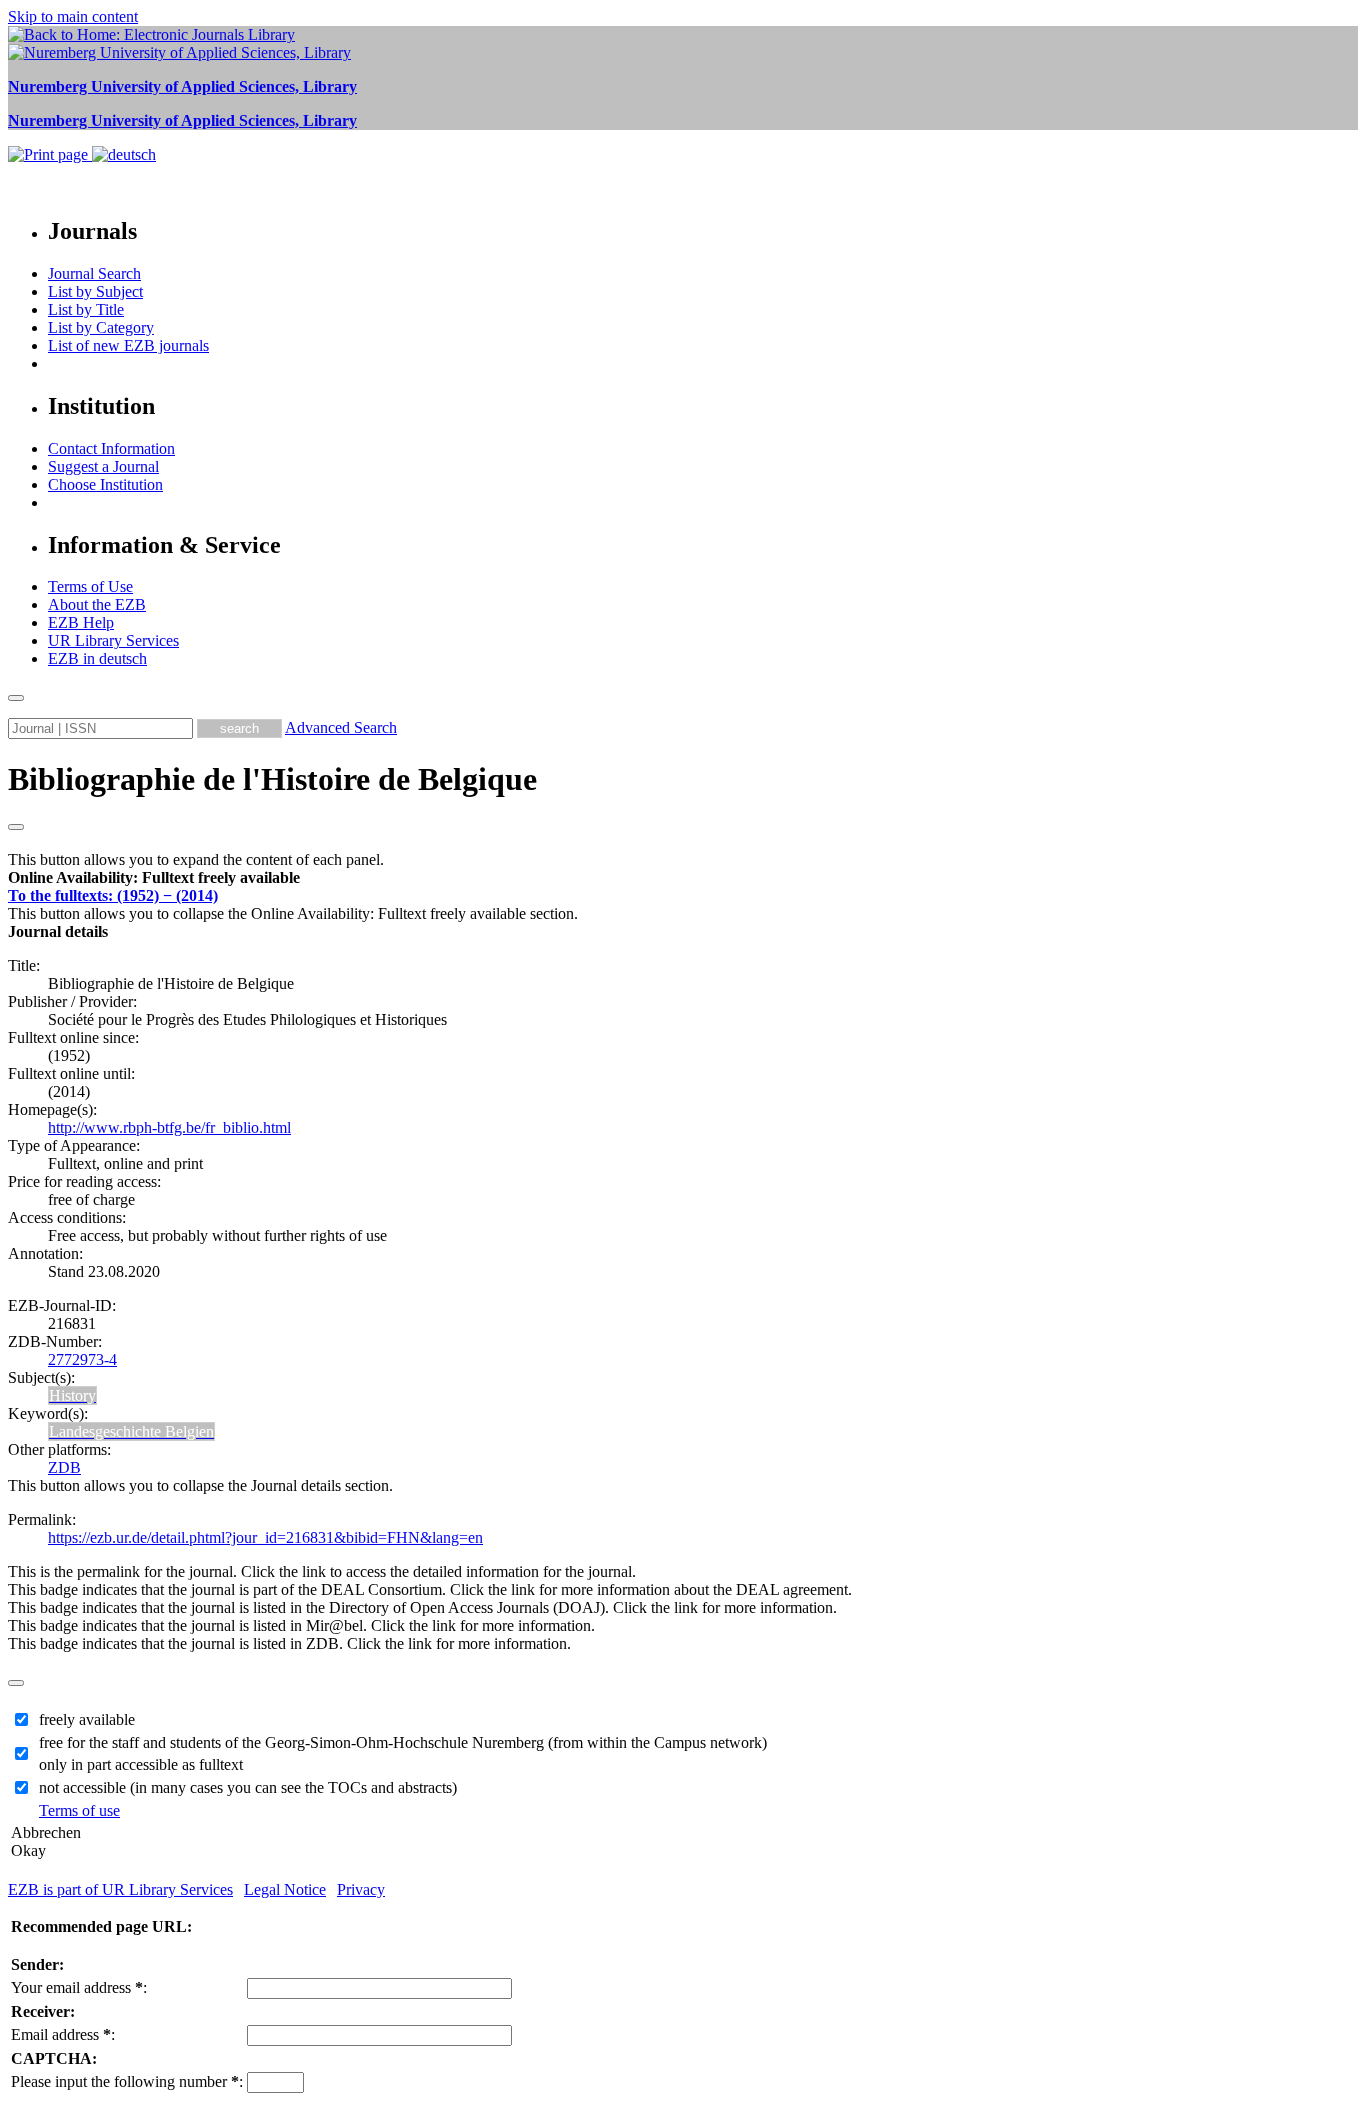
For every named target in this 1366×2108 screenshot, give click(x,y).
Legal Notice (285, 1889)
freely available (87, 1719)
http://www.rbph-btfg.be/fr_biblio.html (169, 1127)
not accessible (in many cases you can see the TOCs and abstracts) (248, 1787)
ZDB (64, 1467)
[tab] (683, 878)
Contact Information (111, 448)
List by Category (101, 327)
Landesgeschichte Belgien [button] (131, 1431)
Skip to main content (73, 16)
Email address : (63, 2034)
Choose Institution (105, 484)
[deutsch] (124, 154)
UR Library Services (113, 640)
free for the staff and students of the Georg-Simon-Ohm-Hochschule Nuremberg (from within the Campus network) (403, 1742)
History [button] (72, 1395)
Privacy (361, 1889)
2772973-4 (82, 1359)
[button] (154, 877)
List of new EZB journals (128, 345)
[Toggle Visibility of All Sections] (16, 827)
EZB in (97, 658)
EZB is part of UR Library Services (120, 1889)
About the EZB (97, 604)
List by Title (86, 309)
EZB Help (81, 622)
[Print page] (50, 154)
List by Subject (95, 291)
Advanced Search (341, 727)
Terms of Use (90, 586)
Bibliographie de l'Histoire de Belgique (272, 779)
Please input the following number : (127, 2081)
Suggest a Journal (103, 466)
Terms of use (79, 1810)
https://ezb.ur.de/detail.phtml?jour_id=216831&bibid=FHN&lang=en (265, 1537)
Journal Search (94, 273)
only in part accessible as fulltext (141, 1764)
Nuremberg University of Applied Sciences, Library (182, 86)
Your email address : (79, 1987)
